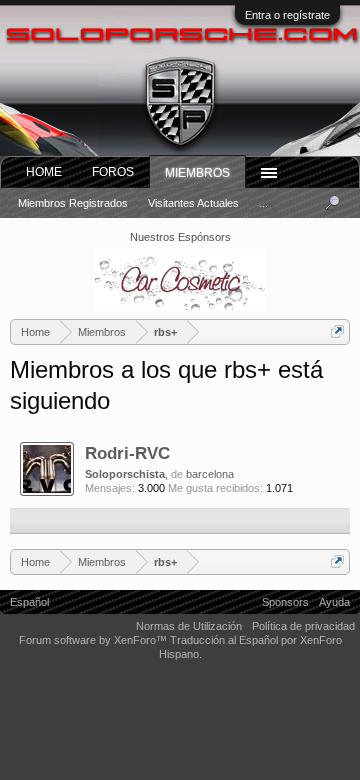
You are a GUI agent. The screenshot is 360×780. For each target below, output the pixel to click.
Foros (113, 172)
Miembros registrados (73, 203)
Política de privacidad (303, 626)
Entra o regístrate (287, 15)
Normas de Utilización (189, 626)
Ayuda (334, 602)
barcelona (210, 474)
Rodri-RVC (127, 453)
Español (29, 602)
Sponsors (285, 602)
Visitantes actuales (193, 203)
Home (44, 172)
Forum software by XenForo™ (94, 640)
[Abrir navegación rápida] (337, 331)
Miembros (197, 173)
